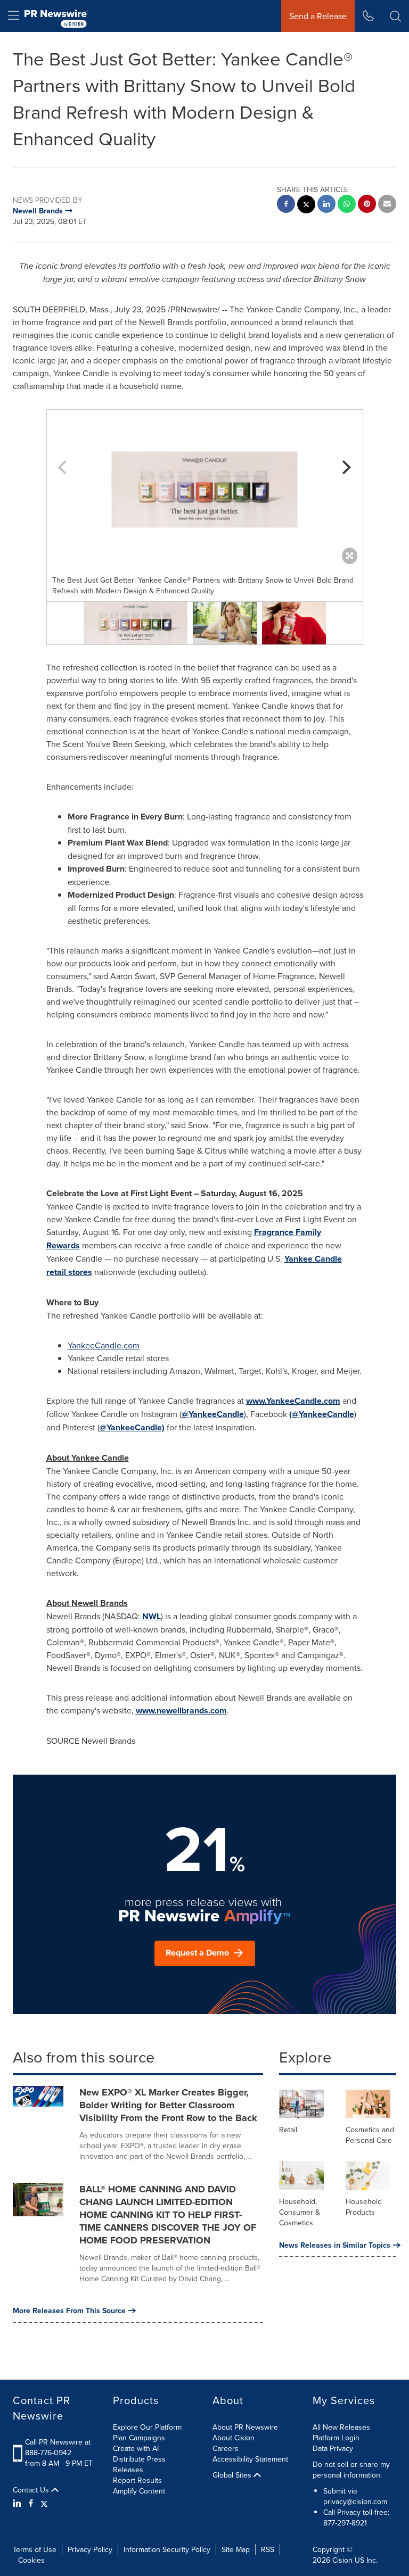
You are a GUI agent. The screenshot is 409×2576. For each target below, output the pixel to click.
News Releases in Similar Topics (335, 2245)
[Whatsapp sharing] (347, 205)
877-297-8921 (345, 2523)
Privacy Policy (90, 2549)
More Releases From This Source (69, 2310)
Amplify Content (139, 2491)
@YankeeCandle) (132, 1427)
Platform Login (336, 2438)
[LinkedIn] (18, 2503)
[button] (205, 490)
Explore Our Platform (147, 2427)
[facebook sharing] (286, 205)
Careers (226, 2448)
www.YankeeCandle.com (293, 1401)
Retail (288, 2130)
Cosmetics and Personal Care (370, 2135)
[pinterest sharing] (367, 205)
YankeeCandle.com (104, 1345)
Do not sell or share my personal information (351, 2470)
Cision (342, 2560)
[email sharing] (387, 205)
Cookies (31, 2560)
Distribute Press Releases (139, 2464)
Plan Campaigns (139, 2438)
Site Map (236, 2549)
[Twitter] (44, 2503)
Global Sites (233, 2475)
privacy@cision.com (355, 2502)
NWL (152, 1616)
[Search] (395, 16)
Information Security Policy (167, 2549)
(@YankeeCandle (322, 1414)
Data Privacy (333, 2448)
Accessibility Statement (250, 2459)
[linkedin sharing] (326, 205)
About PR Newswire (245, 2427)
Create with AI (136, 2448)
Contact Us (32, 2490)
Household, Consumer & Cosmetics (300, 2212)
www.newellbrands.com (181, 1711)
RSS (268, 2549)
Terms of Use (35, 2549)
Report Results (137, 2480)
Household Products (364, 2207)
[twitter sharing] (306, 206)
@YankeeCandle (213, 1414)
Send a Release (318, 16)
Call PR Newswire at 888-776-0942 (58, 2447)
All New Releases (341, 2427)
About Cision (234, 2438)
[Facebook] (31, 2503)
